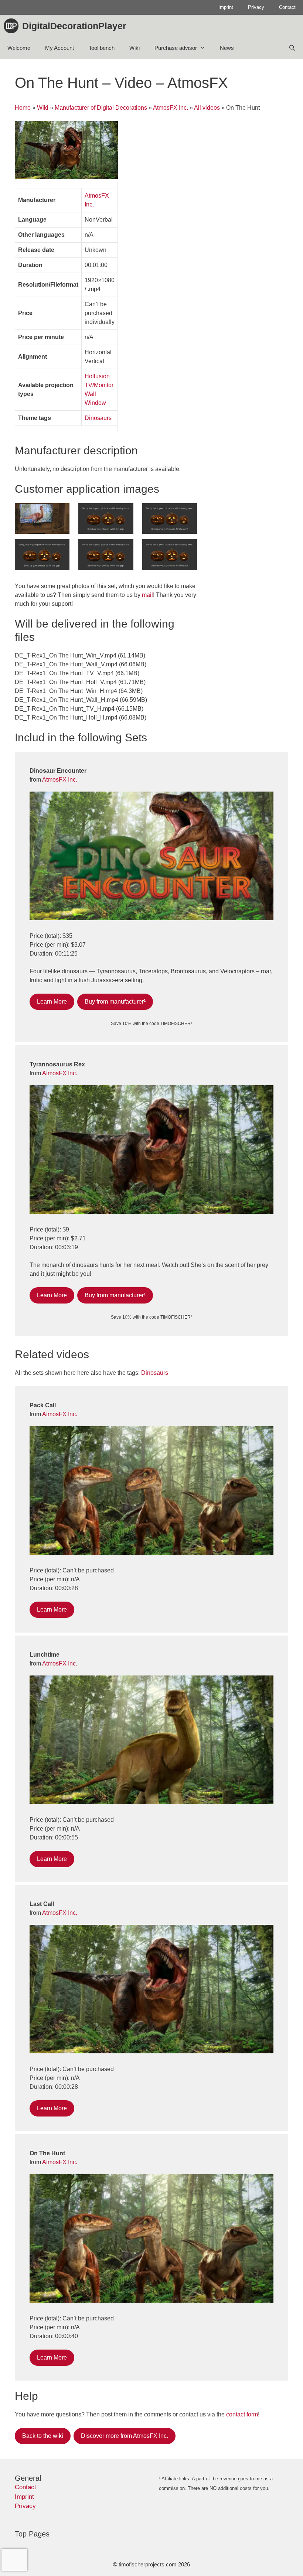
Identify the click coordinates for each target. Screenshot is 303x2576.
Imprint (226, 7)
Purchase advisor (176, 48)
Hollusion (97, 376)
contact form (242, 2414)
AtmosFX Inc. (171, 108)
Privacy (256, 7)
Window (95, 403)
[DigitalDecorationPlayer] (13, 26)
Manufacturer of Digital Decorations (101, 108)
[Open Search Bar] (292, 48)
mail (147, 595)
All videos (207, 108)
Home (23, 108)
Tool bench (102, 48)
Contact (287, 7)
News (227, 48)
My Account (59, 48)
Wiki (135, 48)
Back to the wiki (43, 2436)
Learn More (52, 1002)
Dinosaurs (98, 418)
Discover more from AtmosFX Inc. (125, 2436)
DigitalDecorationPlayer (74, 26)
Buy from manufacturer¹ (115, 1002)
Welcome (19, 48)
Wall (90, 394)
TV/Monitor (99, 385)
